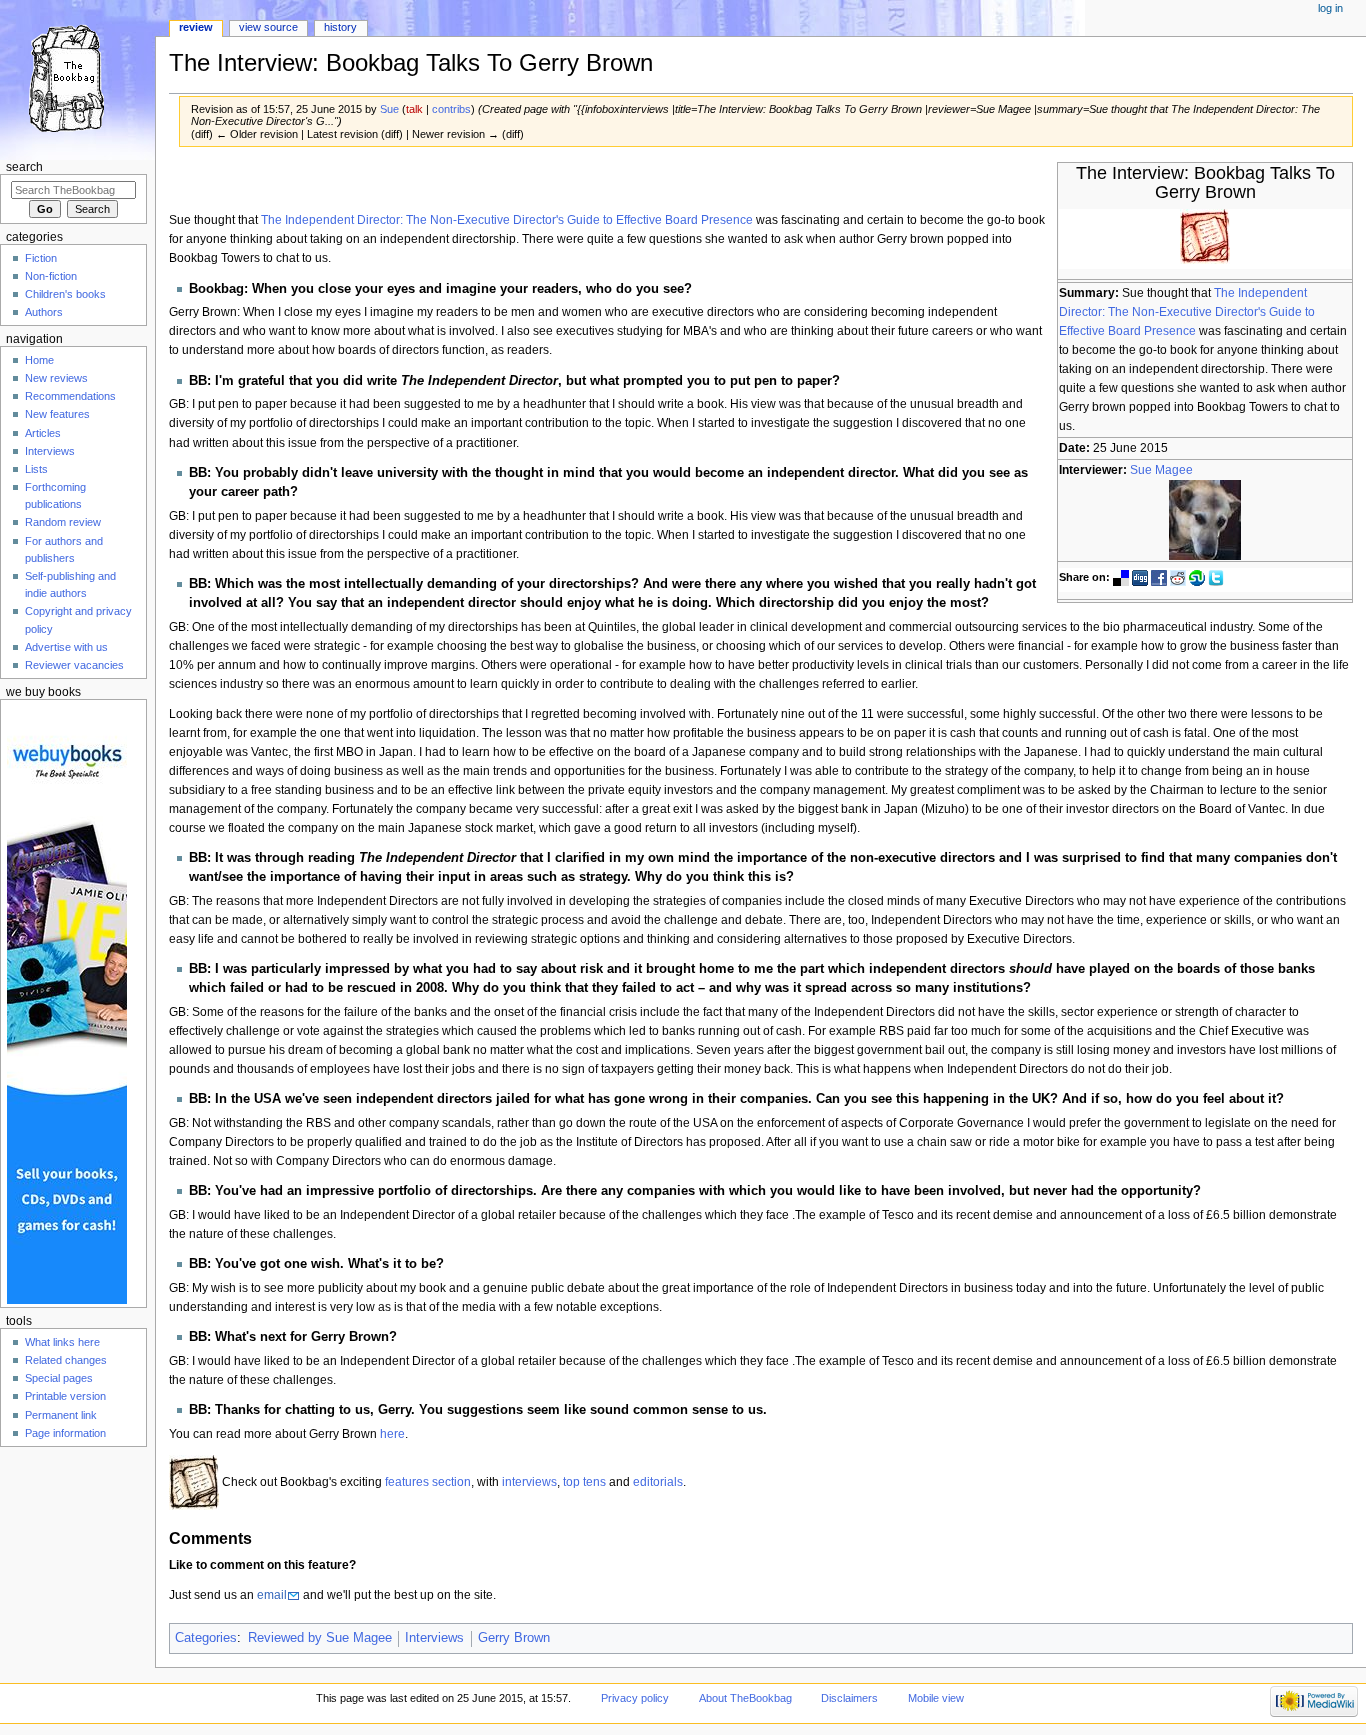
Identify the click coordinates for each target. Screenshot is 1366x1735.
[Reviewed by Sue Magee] (1205, 519)
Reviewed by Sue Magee (320, 1638)
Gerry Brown (514, 1638)
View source (268, 27)
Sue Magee (1161, 470)
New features (57, 414)
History (340, 27)
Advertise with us (66, 647)
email (272, 1595)
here (392, 1434)
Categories (206, 1638)
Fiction (41, 258)
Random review (63, 522)
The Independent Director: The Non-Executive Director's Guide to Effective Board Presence (1187, 312)
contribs (451, 109)
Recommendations (70, 396)
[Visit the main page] (77, 77)
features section (428, 1482)
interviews (529, 1482)
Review (196, 27)
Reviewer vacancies (74, 665)
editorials (658, 1482)
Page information (65, 1433)
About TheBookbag (745, 1698)
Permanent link (61, 1415)
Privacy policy (635, 1698)
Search (24, 167)
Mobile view (936, 1698)
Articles (43, 433)
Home (39, 360)
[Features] (194, 1482)
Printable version (65, 1396)
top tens (584, 1482)
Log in (1330, 8)
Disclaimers (849, 1698)
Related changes (66, 1360)
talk (414, 109)
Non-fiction (51, 276)
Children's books (65, 294)
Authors (44, 312)
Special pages (59, 1378)
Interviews (434, 1638)
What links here (62, 1342)
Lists (36, 469)
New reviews (56, 378)
